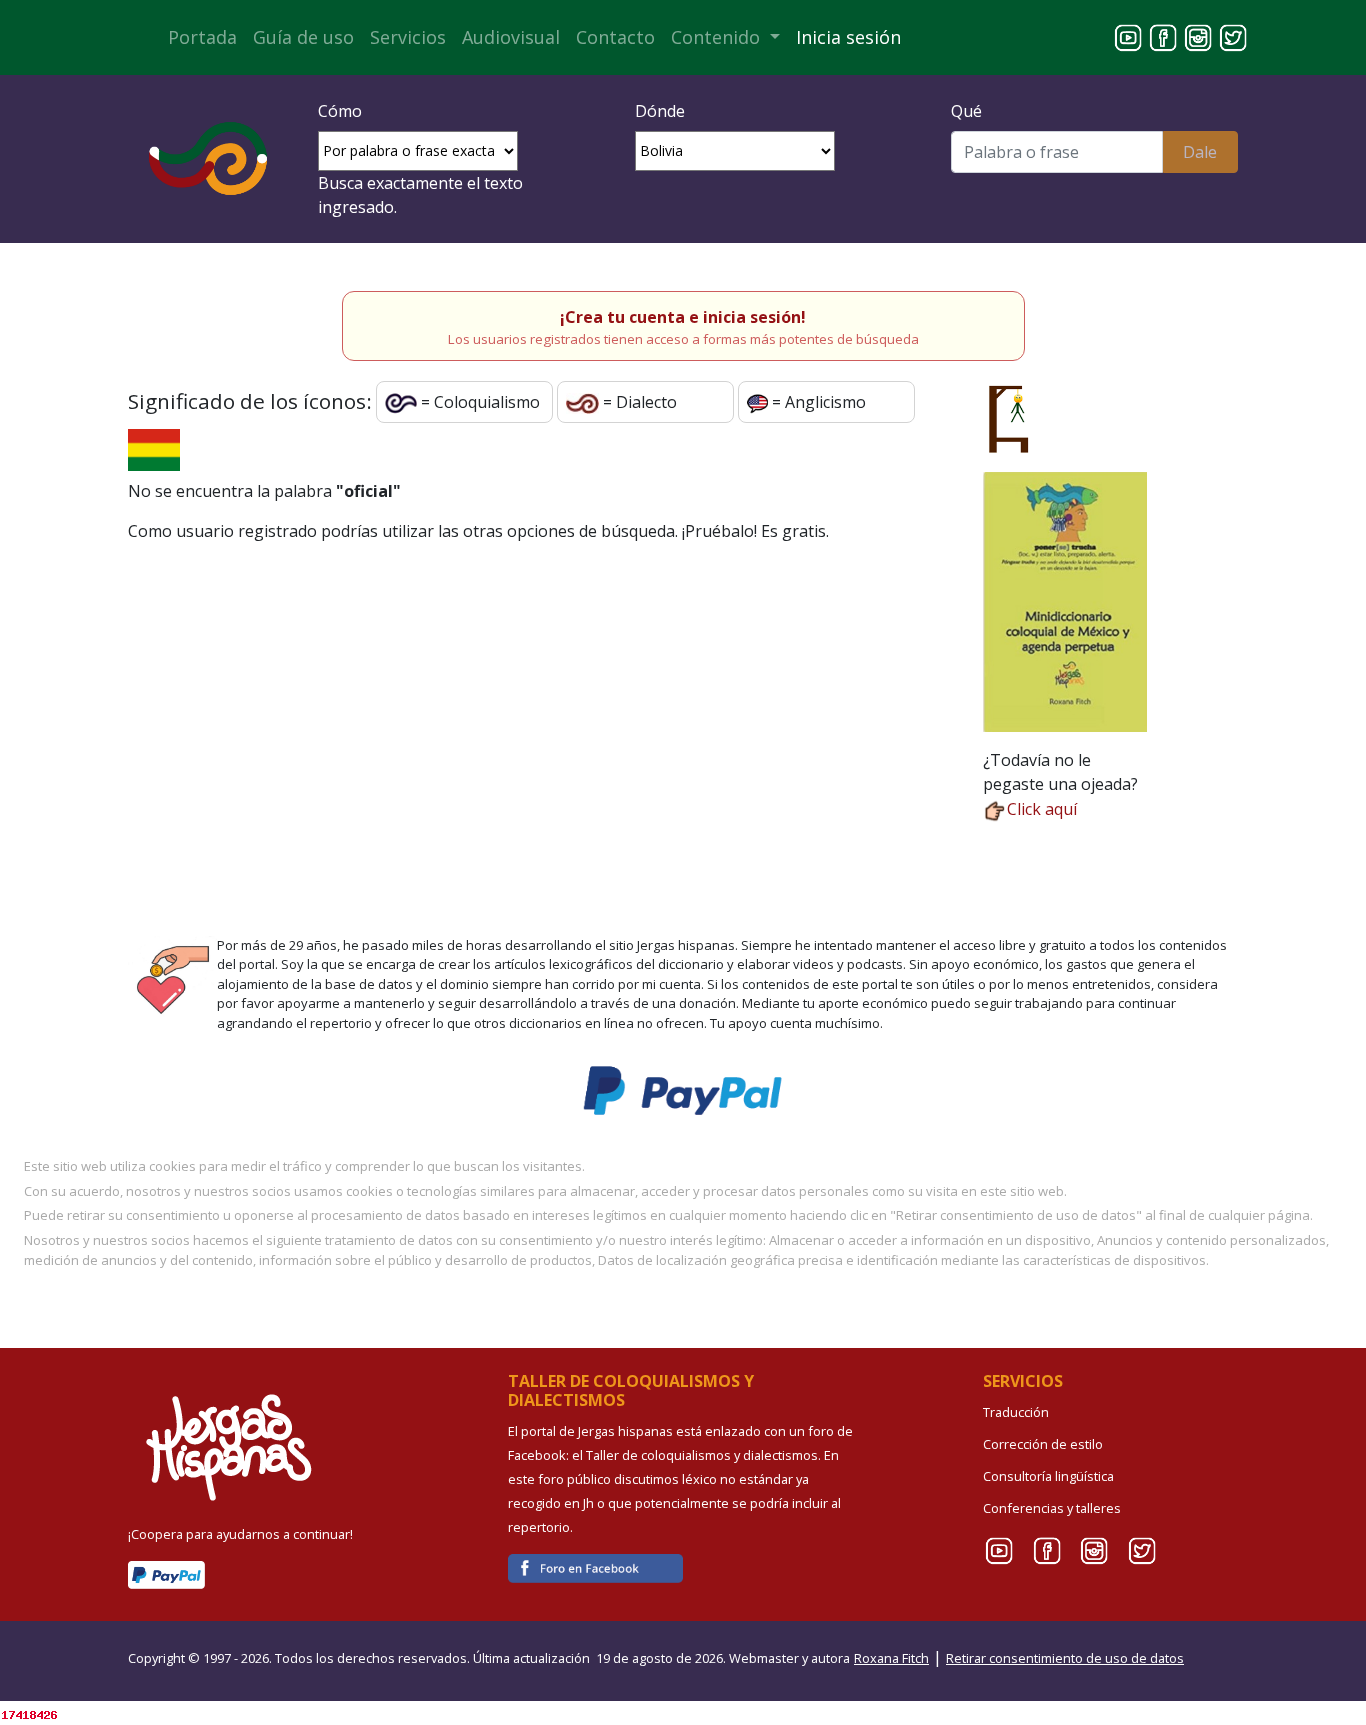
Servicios (408, 37)
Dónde (660, 111)
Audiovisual (511, 37)
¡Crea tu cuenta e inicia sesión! (683, 317)
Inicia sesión (848, 37)
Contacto (615, 37)
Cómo (340, 111)
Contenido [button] (718, 37)
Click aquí (1042, 809)
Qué (966, 111)
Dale (1200, 152)
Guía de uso (303, 37)
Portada (202, 37)
